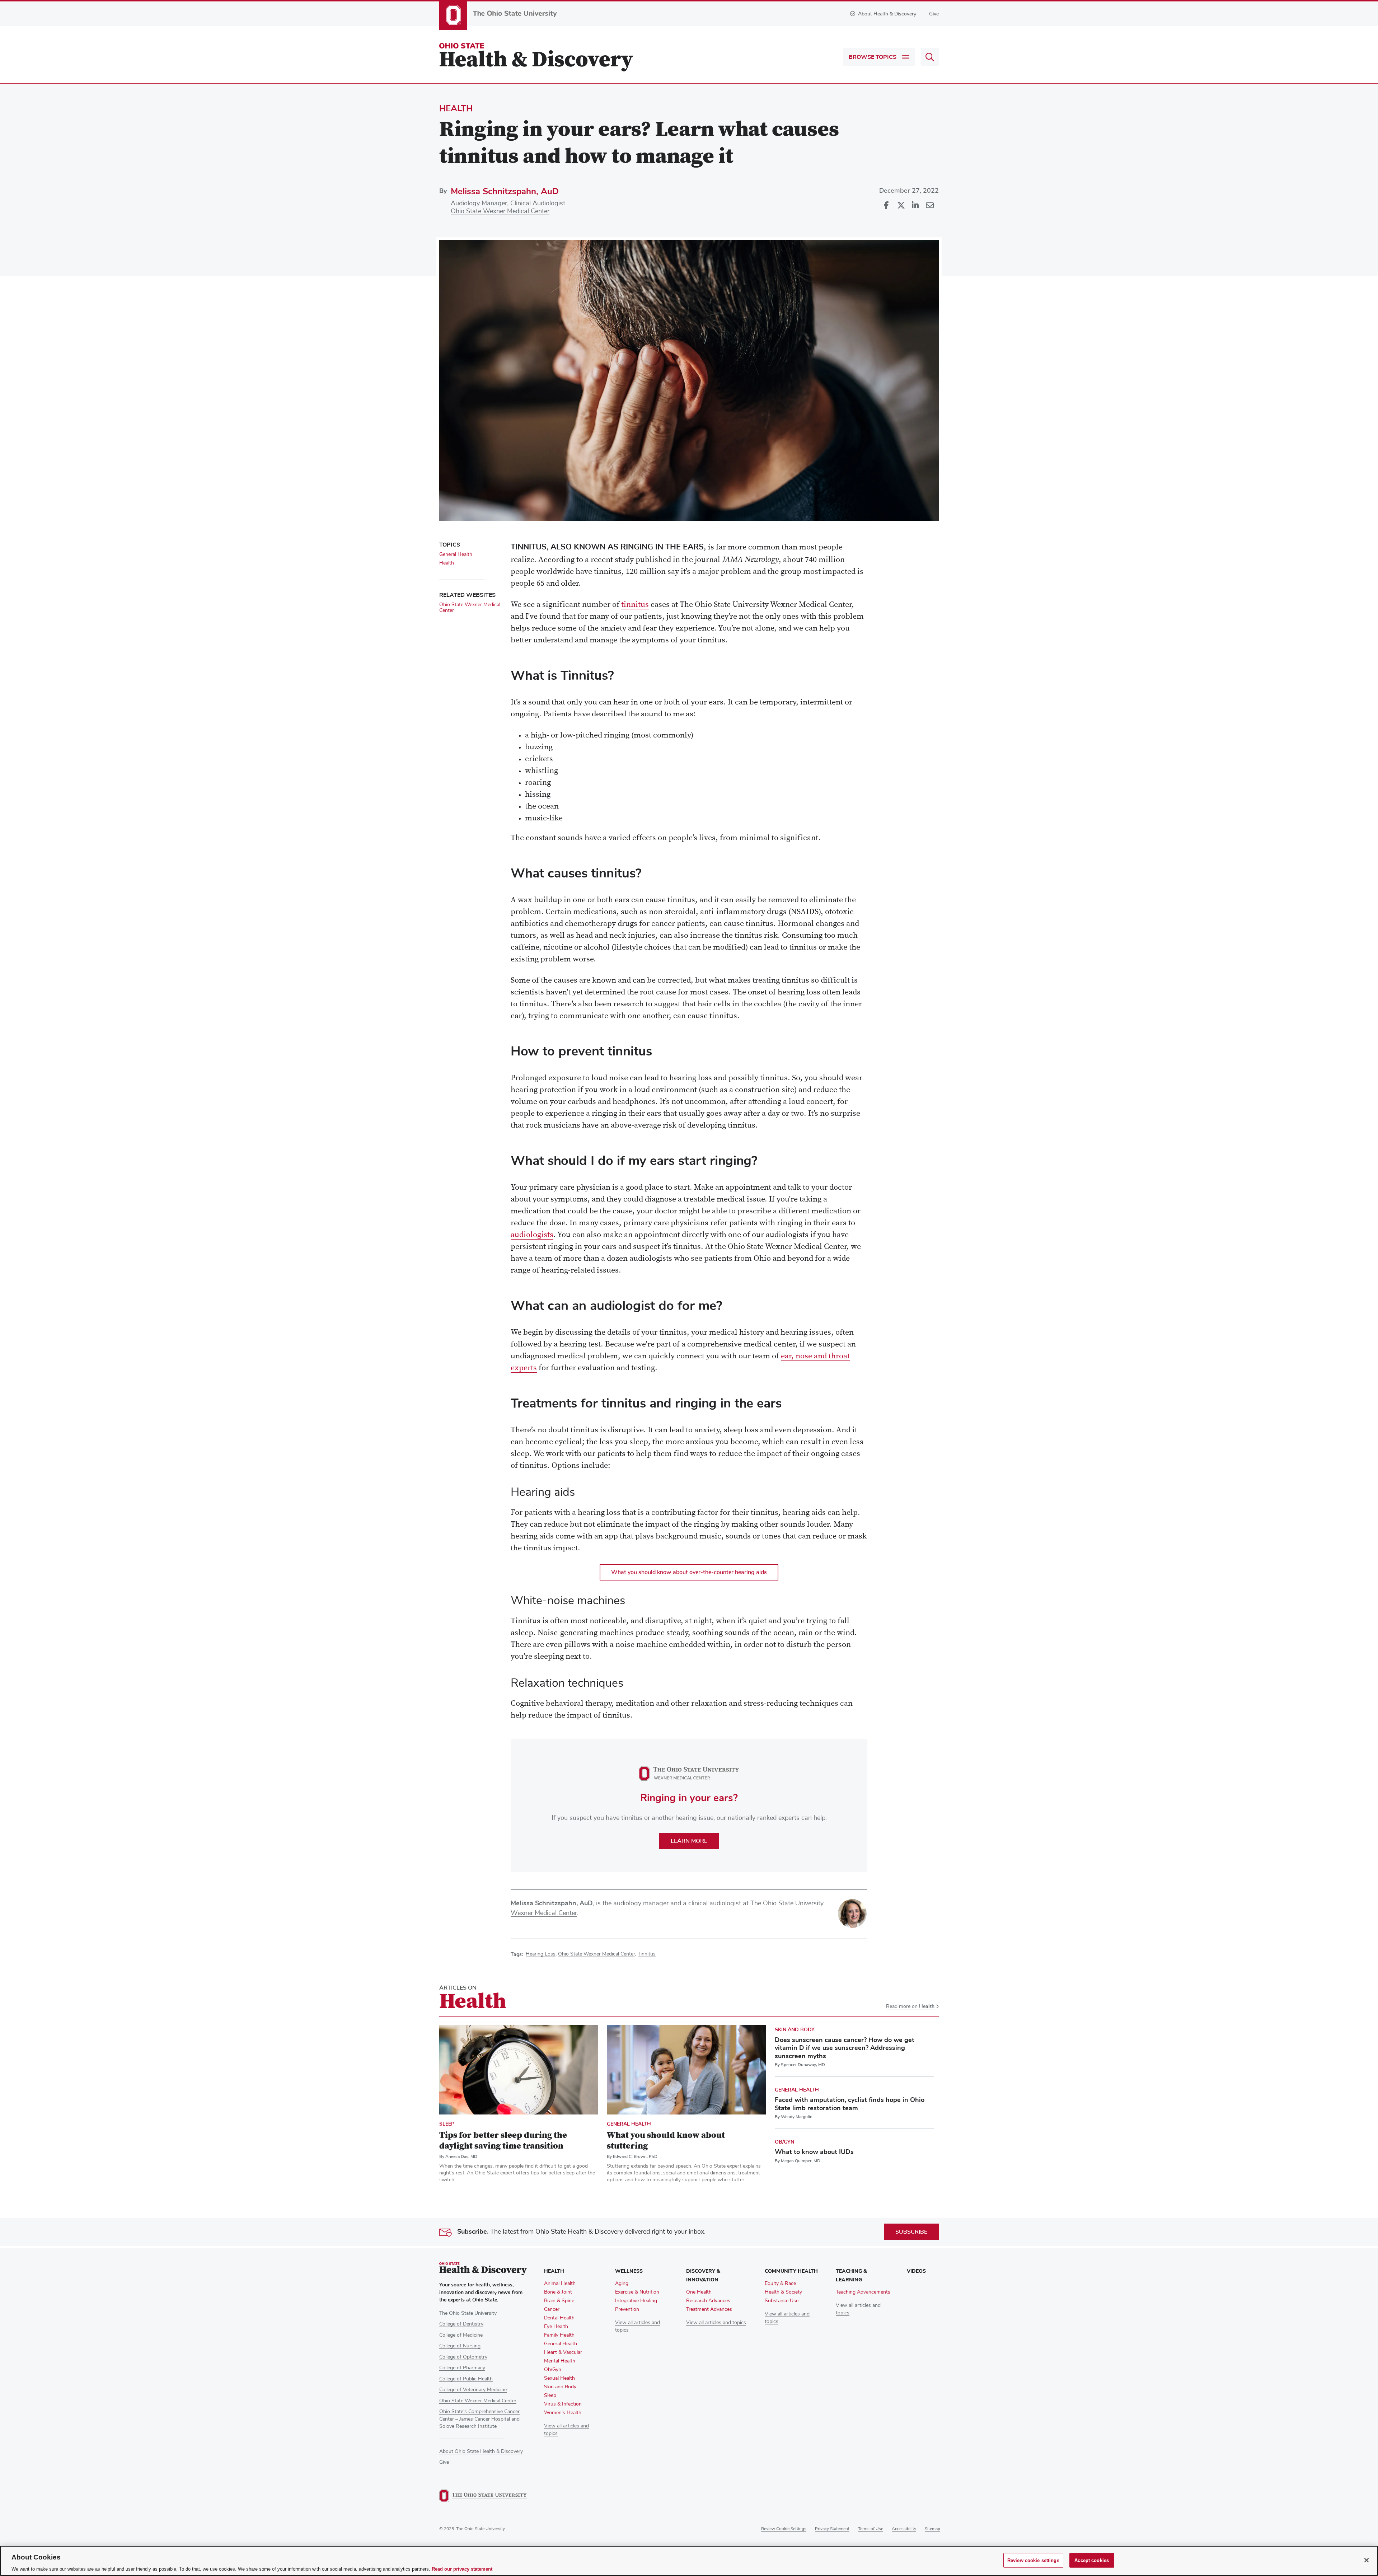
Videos (916, 2271)
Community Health (791, 2271)
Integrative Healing (636, 2301)
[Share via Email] (929, 206)
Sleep (447, 2124)
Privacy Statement (832, 2529)
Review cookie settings (784, 2529)
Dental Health (559, 2318)
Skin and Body (795, 2030)
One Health (699, 2292)
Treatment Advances (709, 2309)
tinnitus (635, 605)
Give (934, 14)
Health (456, 108)
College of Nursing (460, 2346)
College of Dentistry (461, 2324)
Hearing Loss (541, 1954)
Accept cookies (1092, 2560)
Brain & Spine (559, 2301)
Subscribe (911, 2232)
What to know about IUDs (814, 2152)
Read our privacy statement (462, 2569)
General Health (456, 554)
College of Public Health (466, 2379)
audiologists (532, 1235)
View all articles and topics (716, 2323)
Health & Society (783, 2292)
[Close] (1367, 2560)
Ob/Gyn (784, 2142)
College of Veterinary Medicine (473, 2390)
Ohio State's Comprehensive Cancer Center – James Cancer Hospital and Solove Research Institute (479, 2419)
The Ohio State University (468, 2313)
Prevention (627, 2309)
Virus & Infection (563, 2404)
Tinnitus (647, 1954)
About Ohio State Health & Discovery (481, 2451)
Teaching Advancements (863, 2292)
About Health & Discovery (887, 14)
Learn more (689, 1841)
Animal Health (560, 2284)
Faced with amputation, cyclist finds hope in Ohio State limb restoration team (850, 2104)
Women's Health (563, 2413)
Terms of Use (871, 2529)
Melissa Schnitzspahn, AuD (505, 191)
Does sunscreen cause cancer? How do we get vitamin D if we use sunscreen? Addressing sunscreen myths (845, 2048)
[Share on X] (901, 206)
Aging (622, 2284)
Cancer (552, 2309)
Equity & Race (780, 2284)
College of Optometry (463, 2357)
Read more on (910, 2007)
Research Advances (708, 2301)
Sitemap (932, 2529)
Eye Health (556, 2327)
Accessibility (904, 2529)
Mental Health (560, 2361)
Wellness (629, 2271)
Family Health (559, 2335)
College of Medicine (461, 2335)
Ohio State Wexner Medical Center (500, 211)
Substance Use (782, 2301)
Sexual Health (559, 2378)
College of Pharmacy (462, 2368)
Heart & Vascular (563, 2352)
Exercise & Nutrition (637, 2292)
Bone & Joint (558, 2292)
